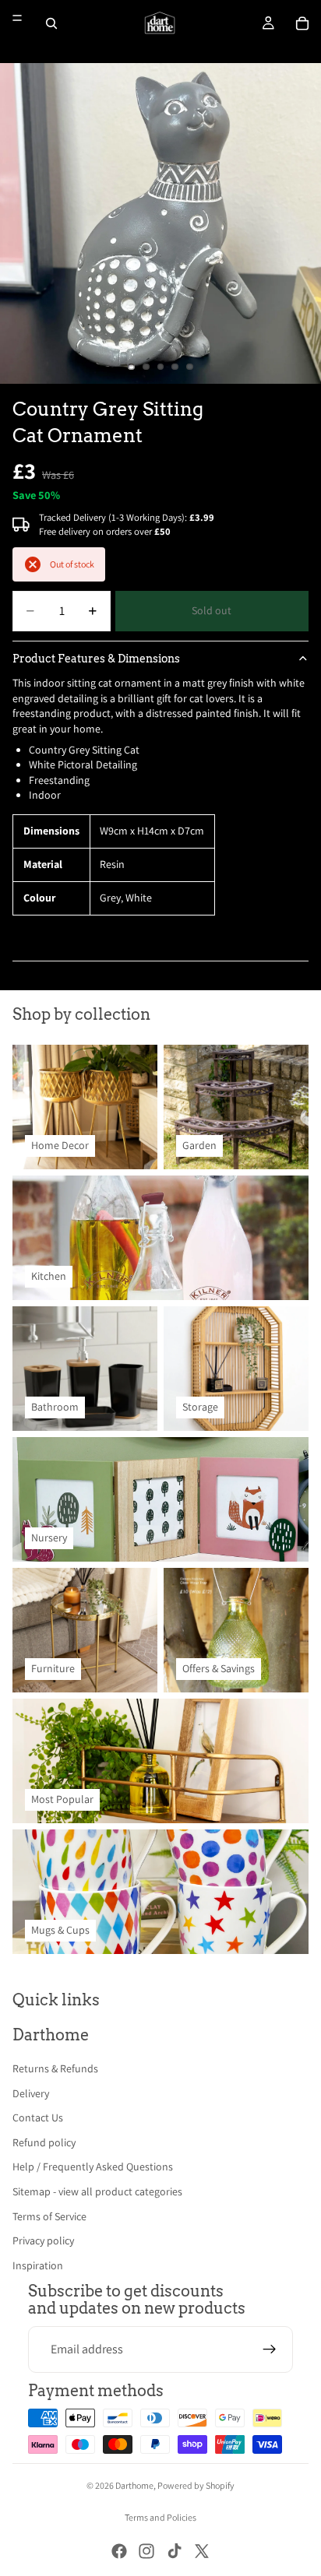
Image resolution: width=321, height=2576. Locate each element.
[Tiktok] (175, 2551)
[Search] (51, 23)
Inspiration (38, 2265)
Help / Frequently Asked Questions (93, 2167)
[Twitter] (202, 2551)
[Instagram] (146, 2551)
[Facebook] (119, 2551)
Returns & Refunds (55, 2068)
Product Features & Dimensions (96, 659)
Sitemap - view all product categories (97, 2191)
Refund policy (44, 2142)
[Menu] (17, 18)
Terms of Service (49, 2216)
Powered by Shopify (196, 2485)
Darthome (134, 2485)
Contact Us (38, 2117)
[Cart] (302, 23)
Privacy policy (43, 2240)
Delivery (31, 2093)
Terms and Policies (160, 2517)
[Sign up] (270, 2349)
